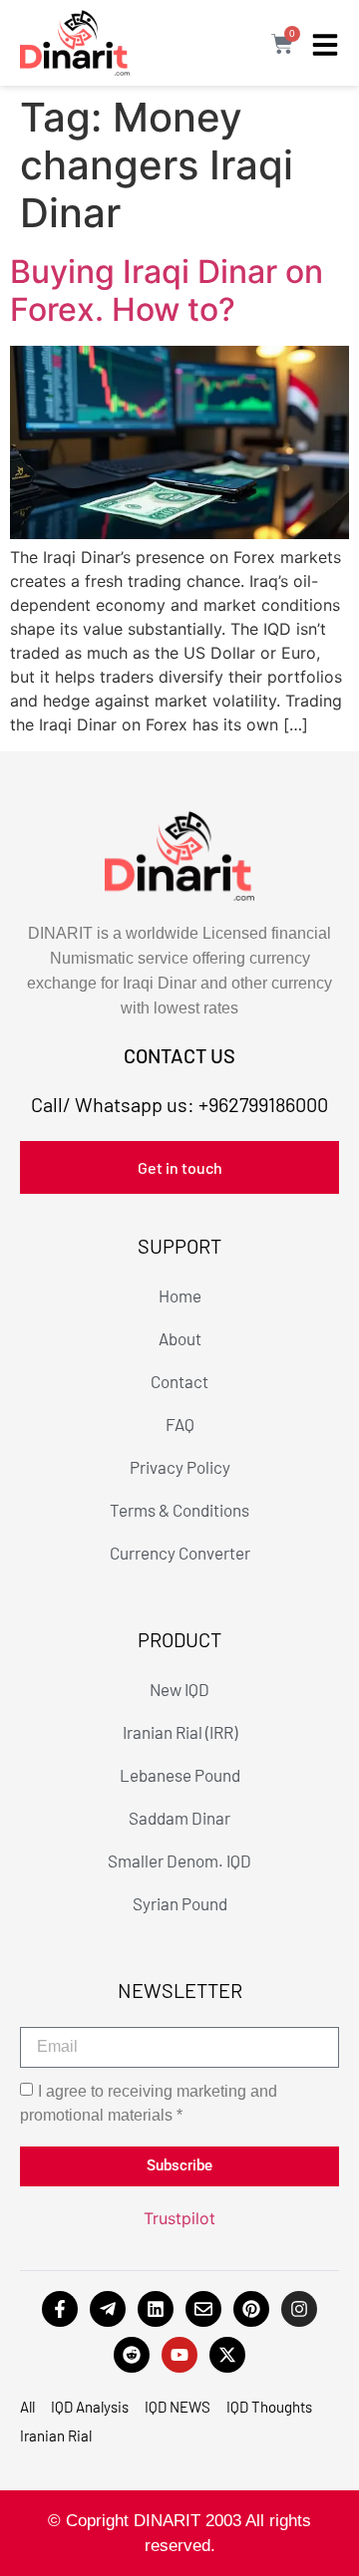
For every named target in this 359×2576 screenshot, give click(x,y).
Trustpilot (179, 2218)
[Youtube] (179, 2355)
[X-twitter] (227, 2355)
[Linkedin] (156, 2309)
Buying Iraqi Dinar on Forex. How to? (167, 290)
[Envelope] (203, 2309)
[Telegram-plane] (108, 2309)
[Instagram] (299, 2309)
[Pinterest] (251, 2309)
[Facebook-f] (60, 2309)
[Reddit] (132, 2355)
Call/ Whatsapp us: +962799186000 (179, 1104)
